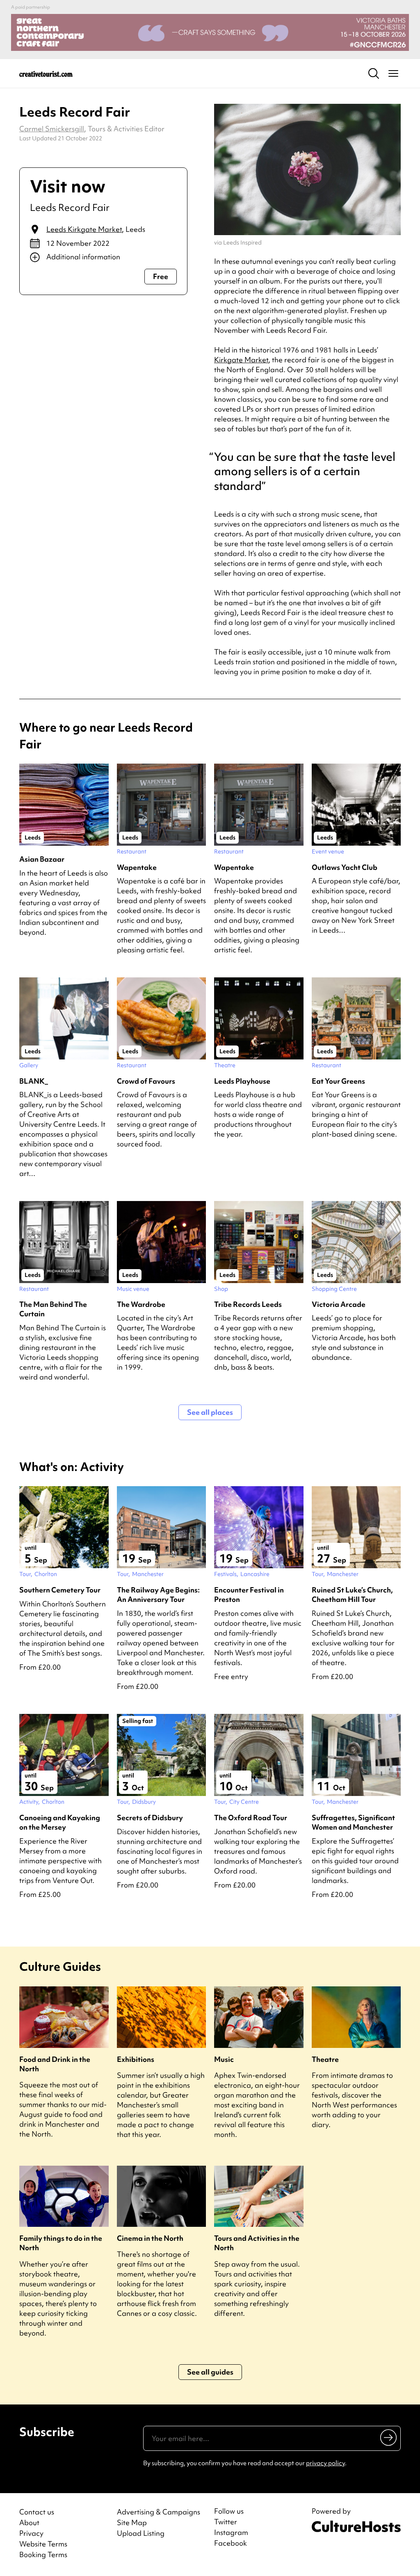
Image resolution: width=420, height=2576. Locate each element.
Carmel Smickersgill (52, 129)
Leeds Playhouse (242, 1081)
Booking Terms (43, 2554)
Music (224, 2059)
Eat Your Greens (338, 1081)
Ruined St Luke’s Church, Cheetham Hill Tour (352, 1595)
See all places (210, 1412)
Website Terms (43, 2544)
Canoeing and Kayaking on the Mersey (60, 1822)
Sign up (389, 2437)
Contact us (37, 2512)
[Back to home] (46, 73)
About (29, 2522)
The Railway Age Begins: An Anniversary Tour (158, 1595)
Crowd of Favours (146, 1081)
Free (161, 276)
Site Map (132, 2522)
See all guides (210, 2372)
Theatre (325, 2059)
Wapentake (137, 867)
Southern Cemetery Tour (60, 1590)
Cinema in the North (150, 2238)
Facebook (231, 2543)
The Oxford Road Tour (251, 1818)
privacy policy (325, 2463)
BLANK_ (34, 1081)
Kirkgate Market (241, 360)
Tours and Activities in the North (257, 2243)
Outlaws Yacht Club (345, 867)
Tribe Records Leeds (248, 1304)
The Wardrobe (141, 1304)
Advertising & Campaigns (159, 2512)
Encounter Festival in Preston (249, 1595)
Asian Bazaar (42, 859)
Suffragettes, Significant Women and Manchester (353, 1822)
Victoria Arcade (339, 1304)
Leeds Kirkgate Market (84, 229)
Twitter (226, 2522)
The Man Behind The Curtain (53, 1309)
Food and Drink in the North (55, 2064)
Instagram (231, 2533)
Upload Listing (141, 2533)
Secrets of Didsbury (150, 1818)
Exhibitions (136, 2059)
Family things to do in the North (61, 2243)
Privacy (31, 2533)
